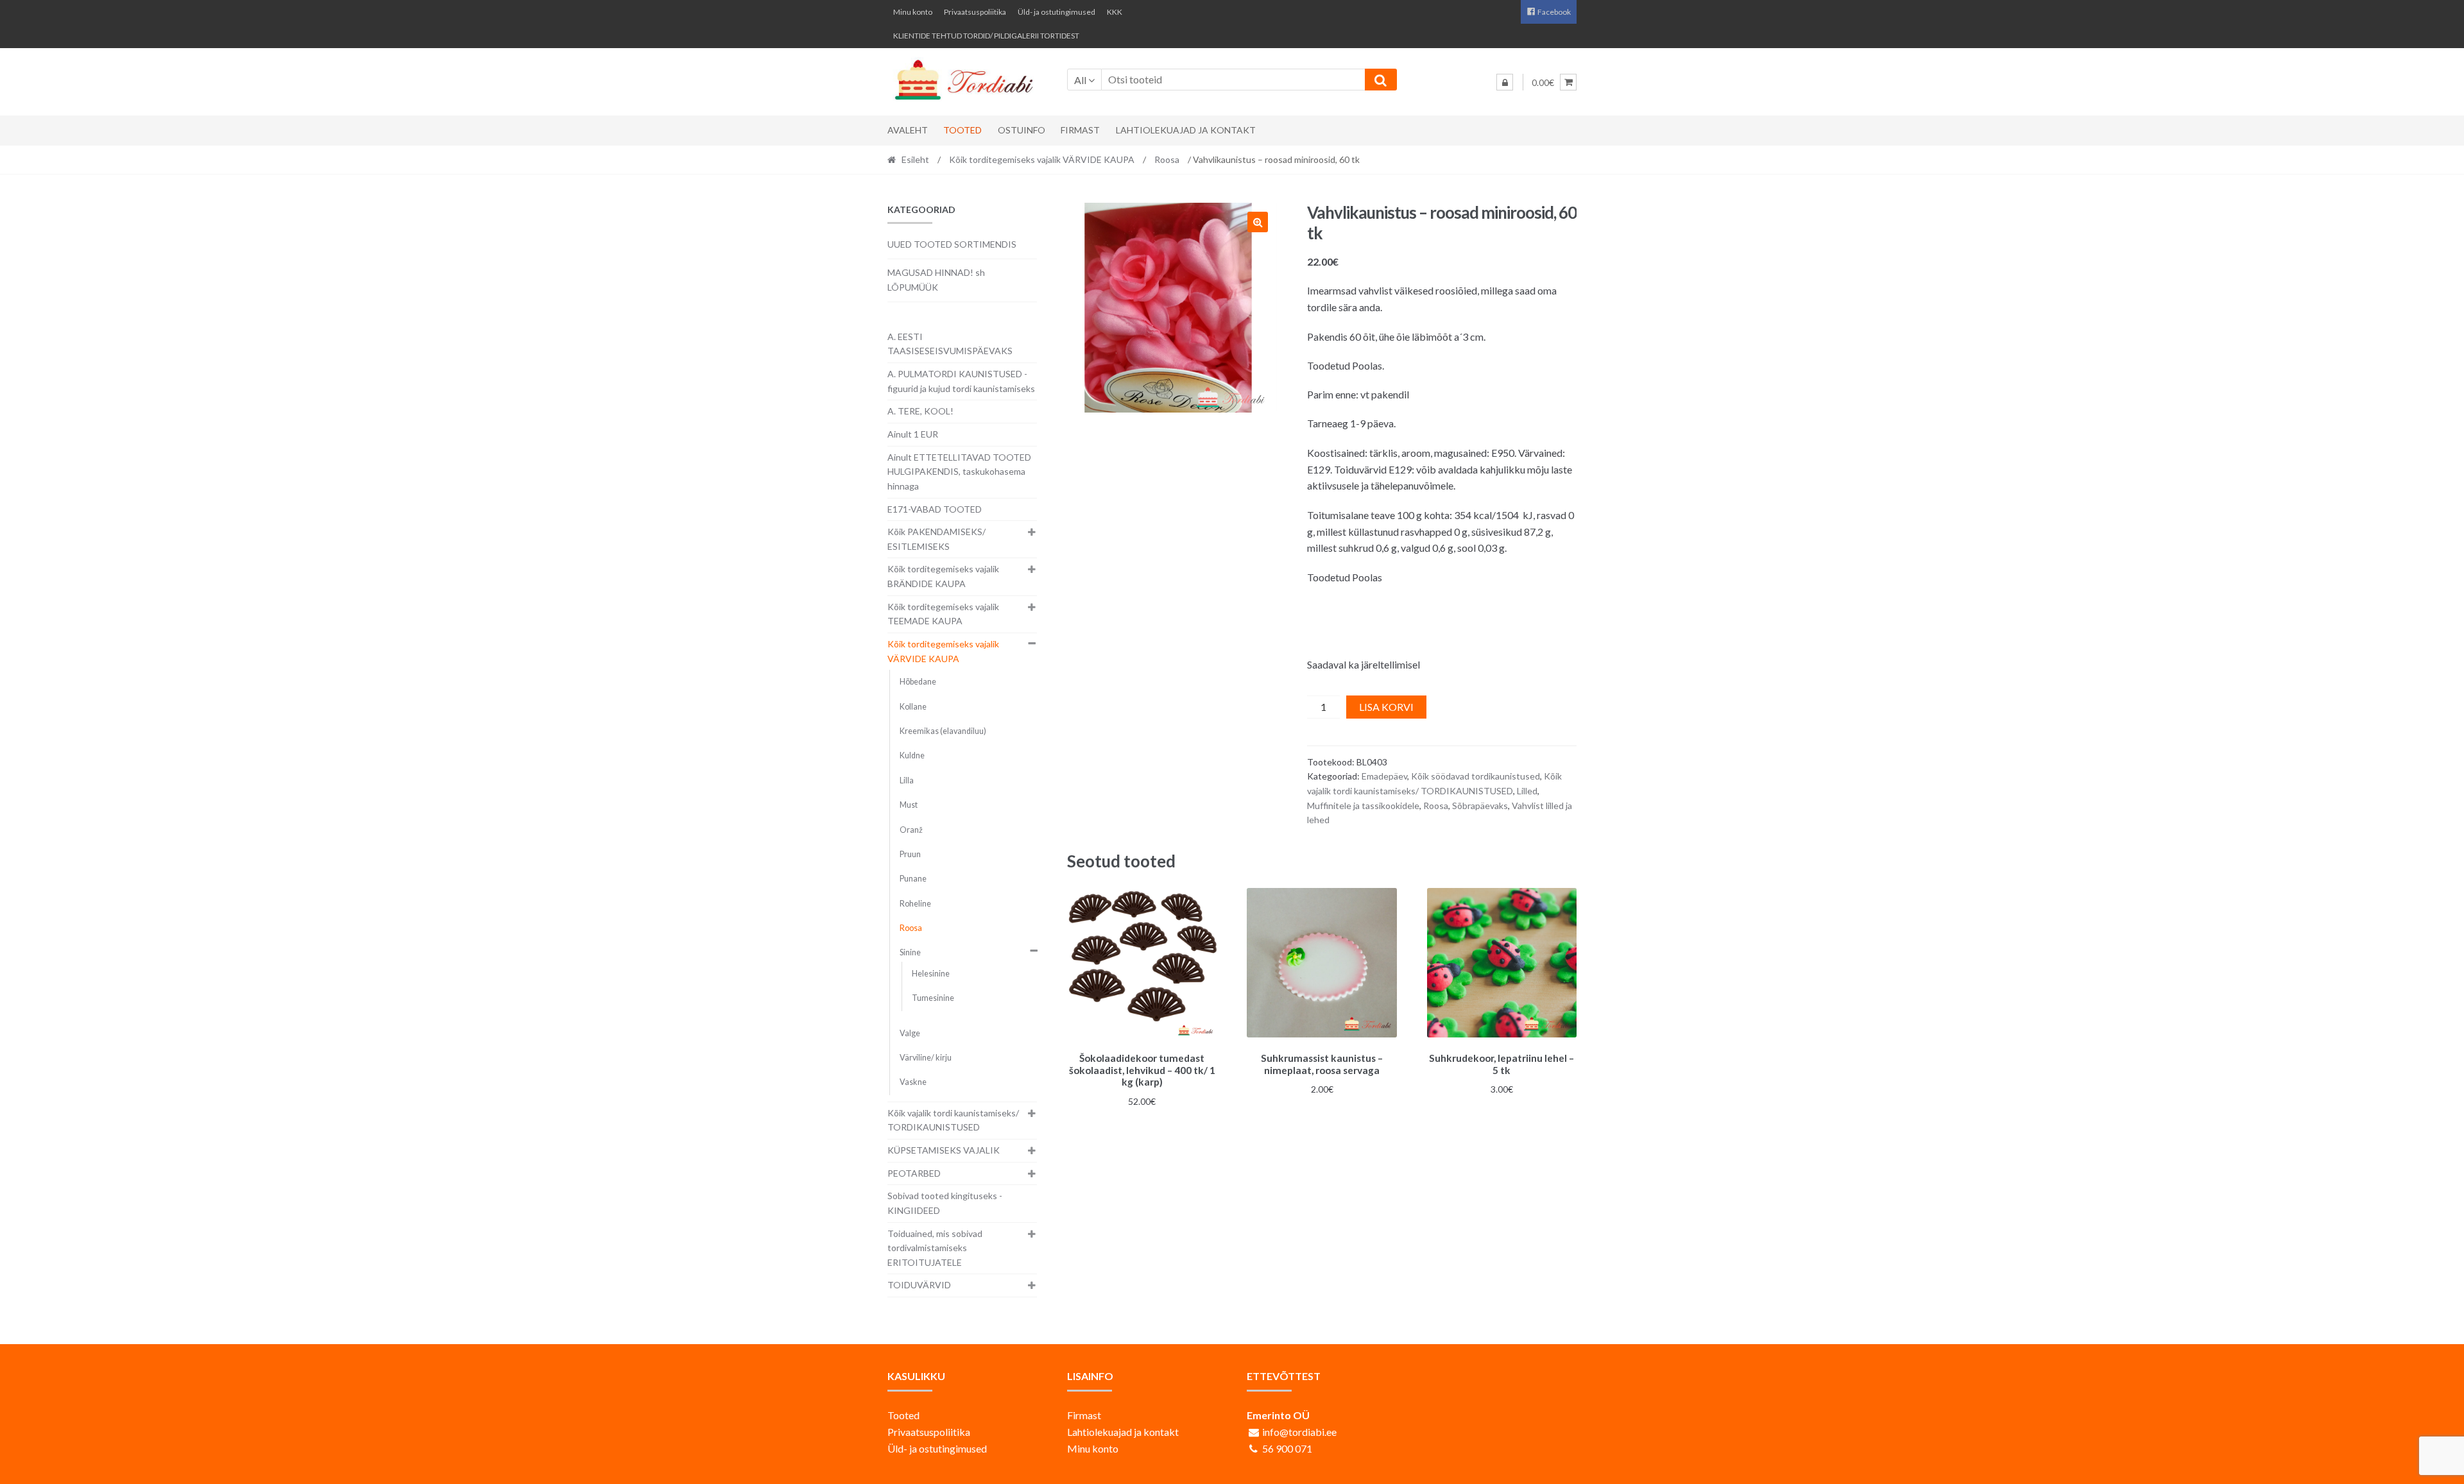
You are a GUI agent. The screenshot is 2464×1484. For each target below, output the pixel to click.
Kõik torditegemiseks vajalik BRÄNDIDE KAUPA (943, 576)
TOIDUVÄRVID (919, 1285)
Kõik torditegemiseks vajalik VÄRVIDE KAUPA (1042, 159)
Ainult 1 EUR (913, 434)
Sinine (910, 952)
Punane (913, 879)
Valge (910, 1033)
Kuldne (912, 755)
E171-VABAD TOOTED (935, 509)
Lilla (907, 780)
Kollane (913, 707)
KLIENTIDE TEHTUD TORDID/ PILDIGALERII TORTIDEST (986, 36)
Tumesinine (933, 998)
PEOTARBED (914, 1173)
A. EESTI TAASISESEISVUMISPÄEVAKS (950, 344)
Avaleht (908, 130)
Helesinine (931, 974)
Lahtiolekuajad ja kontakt (1186, 130)
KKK (1115, 12)
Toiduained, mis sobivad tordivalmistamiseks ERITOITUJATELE (935, 1248)
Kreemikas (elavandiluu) (943, 731)
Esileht (915, 159)
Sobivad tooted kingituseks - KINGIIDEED (945, 1203)
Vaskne (913, 1082)
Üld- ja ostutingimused (1057, 12)
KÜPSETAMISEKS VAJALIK (944, 1150)
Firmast (1080, 130)
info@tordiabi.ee (1299, 1432)
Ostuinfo (1022, 130)
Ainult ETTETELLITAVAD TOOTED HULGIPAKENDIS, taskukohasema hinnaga (959, 472)
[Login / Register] (1505, 82)
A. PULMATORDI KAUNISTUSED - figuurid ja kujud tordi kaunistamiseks (961, 381)
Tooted (963, 130)
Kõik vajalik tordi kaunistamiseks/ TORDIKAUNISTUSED (953, 1120)
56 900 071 (1287, 1448)
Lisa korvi (1386, 707)
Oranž (911, 830)
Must (909, 805)
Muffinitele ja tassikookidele (1363, 806)
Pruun (910, 854)
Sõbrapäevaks (1480, 806)
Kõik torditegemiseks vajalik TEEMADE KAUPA (943, 614)
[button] (1258, 222)
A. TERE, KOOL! (920, 411)
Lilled (1527, 791)
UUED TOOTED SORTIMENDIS (952, 244)
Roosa (1167, 159)
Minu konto (913, 12)
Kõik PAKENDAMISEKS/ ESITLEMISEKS (937, 539)
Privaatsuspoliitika (975, 12)
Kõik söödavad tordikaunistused (1476, 776)
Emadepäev (1384, 776)
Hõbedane (918, 682)
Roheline (915, 904)
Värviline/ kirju (926, 1058)
